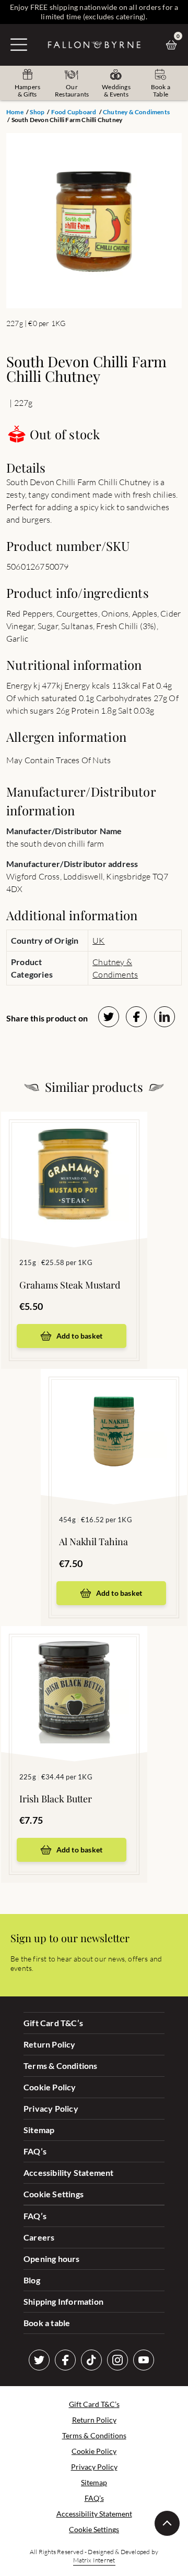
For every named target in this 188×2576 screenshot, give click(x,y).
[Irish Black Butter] (74, 1678)
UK (98, 941)
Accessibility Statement (69, 2172)
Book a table (47, 2323)
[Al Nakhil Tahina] (114, 1421)
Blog (32, 2280)
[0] (174, 45)
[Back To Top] (167, 2523)
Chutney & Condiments (136, 112)
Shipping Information (63, 2301)
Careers (39, 2237)
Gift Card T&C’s (53, 2023)
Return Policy (50, 2044)
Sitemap (39, 2130)
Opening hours (52, 2259)
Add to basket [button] (80, 1336)
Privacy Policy (51, 2108)
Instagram (118, 2360)
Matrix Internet (94, 2560)
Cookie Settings (54, 2194)
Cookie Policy (50, 2087)
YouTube (144, 2360)
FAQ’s (35, 2151)
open (19, 44)
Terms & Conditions (61, 2066)
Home (15, 112)
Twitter (39, 2360)
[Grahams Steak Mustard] (74, 1164)
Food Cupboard (74, 112)
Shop (37, 112)
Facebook (65, 2360)
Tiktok (91, 2360)
